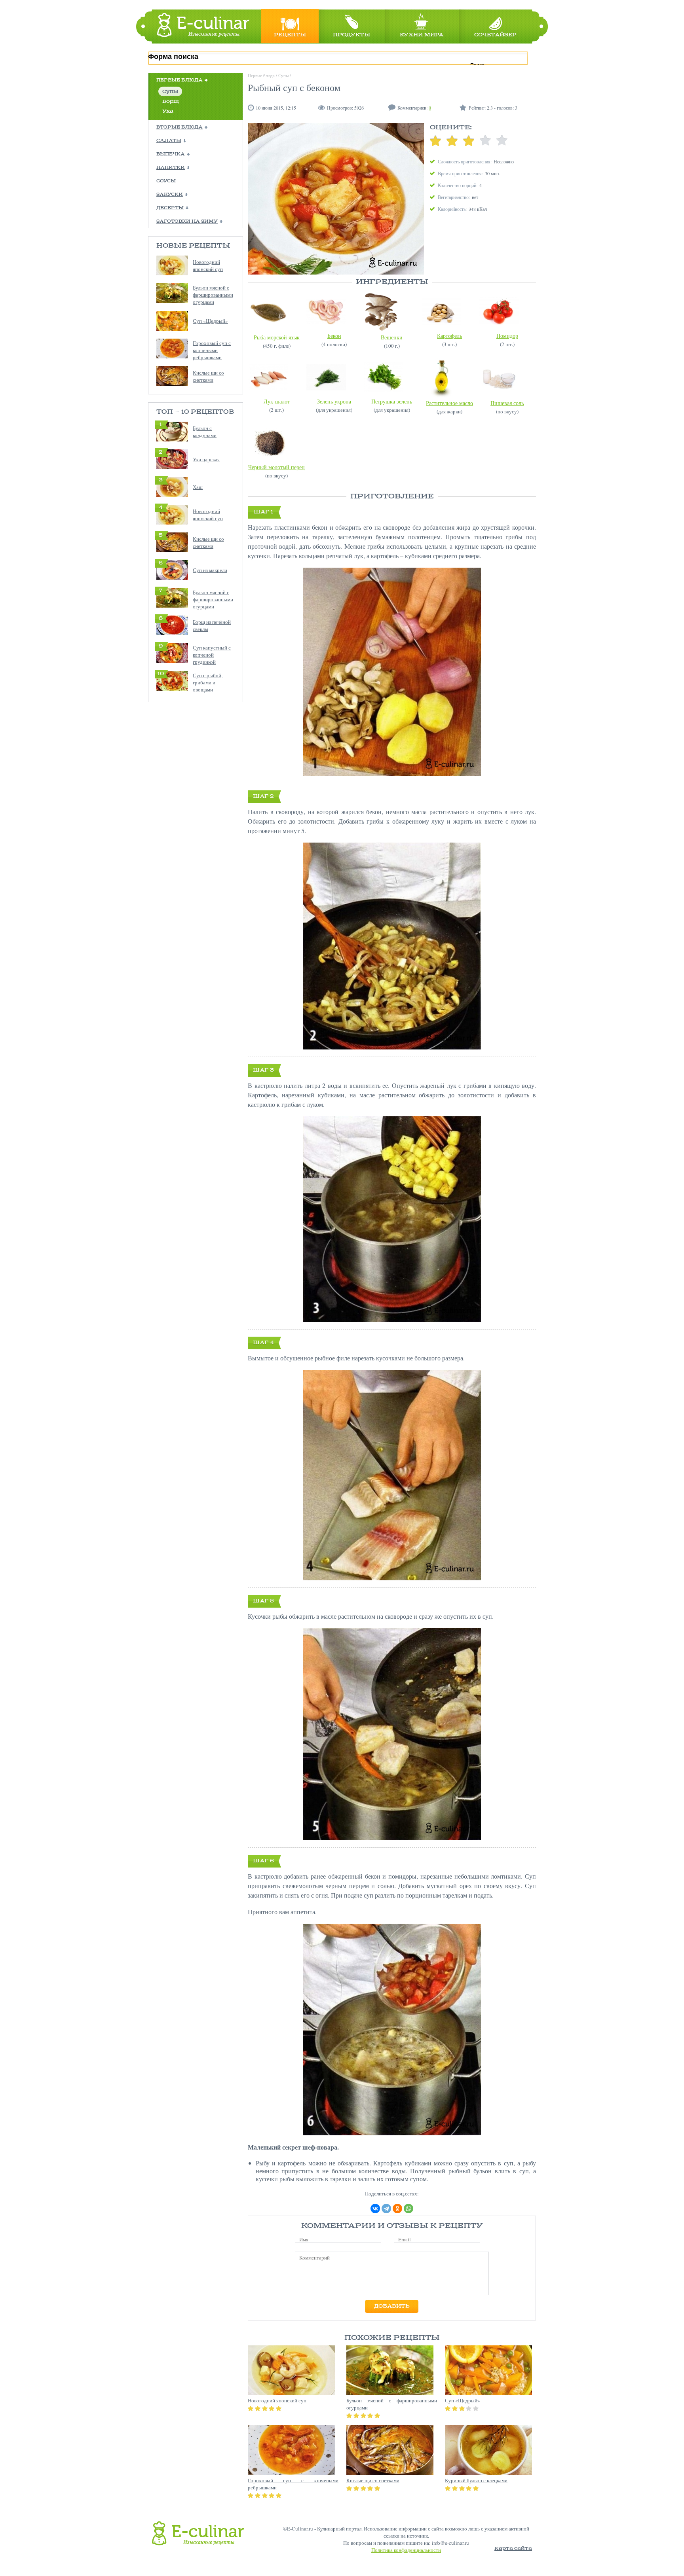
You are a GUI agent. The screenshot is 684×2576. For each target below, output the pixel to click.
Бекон (334, 336)
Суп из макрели (210, 570)
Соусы (166, 181)
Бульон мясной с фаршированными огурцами (213, 295)
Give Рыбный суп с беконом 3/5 (469, 140)
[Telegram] (386, 2209)
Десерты (170, 208)
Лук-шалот (277, 401)
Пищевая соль (507, 403)
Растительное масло (449, 403)
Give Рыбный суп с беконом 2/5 (452, 140)
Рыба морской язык (277, 337)
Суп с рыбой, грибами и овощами (208, 682)
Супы (170, 92)
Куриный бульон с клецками (476, 2480)
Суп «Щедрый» (210, 321)
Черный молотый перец (276, 467)
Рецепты (290, 35)
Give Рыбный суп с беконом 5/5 (502, 140)
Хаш (198, 487)
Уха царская (206, 459)
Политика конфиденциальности (406, 2550)
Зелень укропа (334, 401)
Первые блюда (180, 80)
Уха (168, 111)
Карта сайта (513, 2549)
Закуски (170, 195)
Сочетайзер (495, 35)
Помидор (507, 336)
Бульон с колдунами (205, 432)
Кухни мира (422, 35)
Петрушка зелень (392, 401)
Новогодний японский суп (208, 265)
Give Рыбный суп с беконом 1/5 (435, 140)
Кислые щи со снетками (208, 376)
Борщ (171, 101)
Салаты (169, 141)
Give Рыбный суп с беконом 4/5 (485, 140)
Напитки (171, 168)
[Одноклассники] (397, 2209)
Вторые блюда (180, 127)
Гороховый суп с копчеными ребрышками (212, 350)
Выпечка (171, 154)
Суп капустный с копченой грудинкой (212, 655)
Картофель (449, 336)
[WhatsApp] (408, 2209)
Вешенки (392, 337)
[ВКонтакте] (375, 2209)
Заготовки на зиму (187, 222)
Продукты (351, 35)
